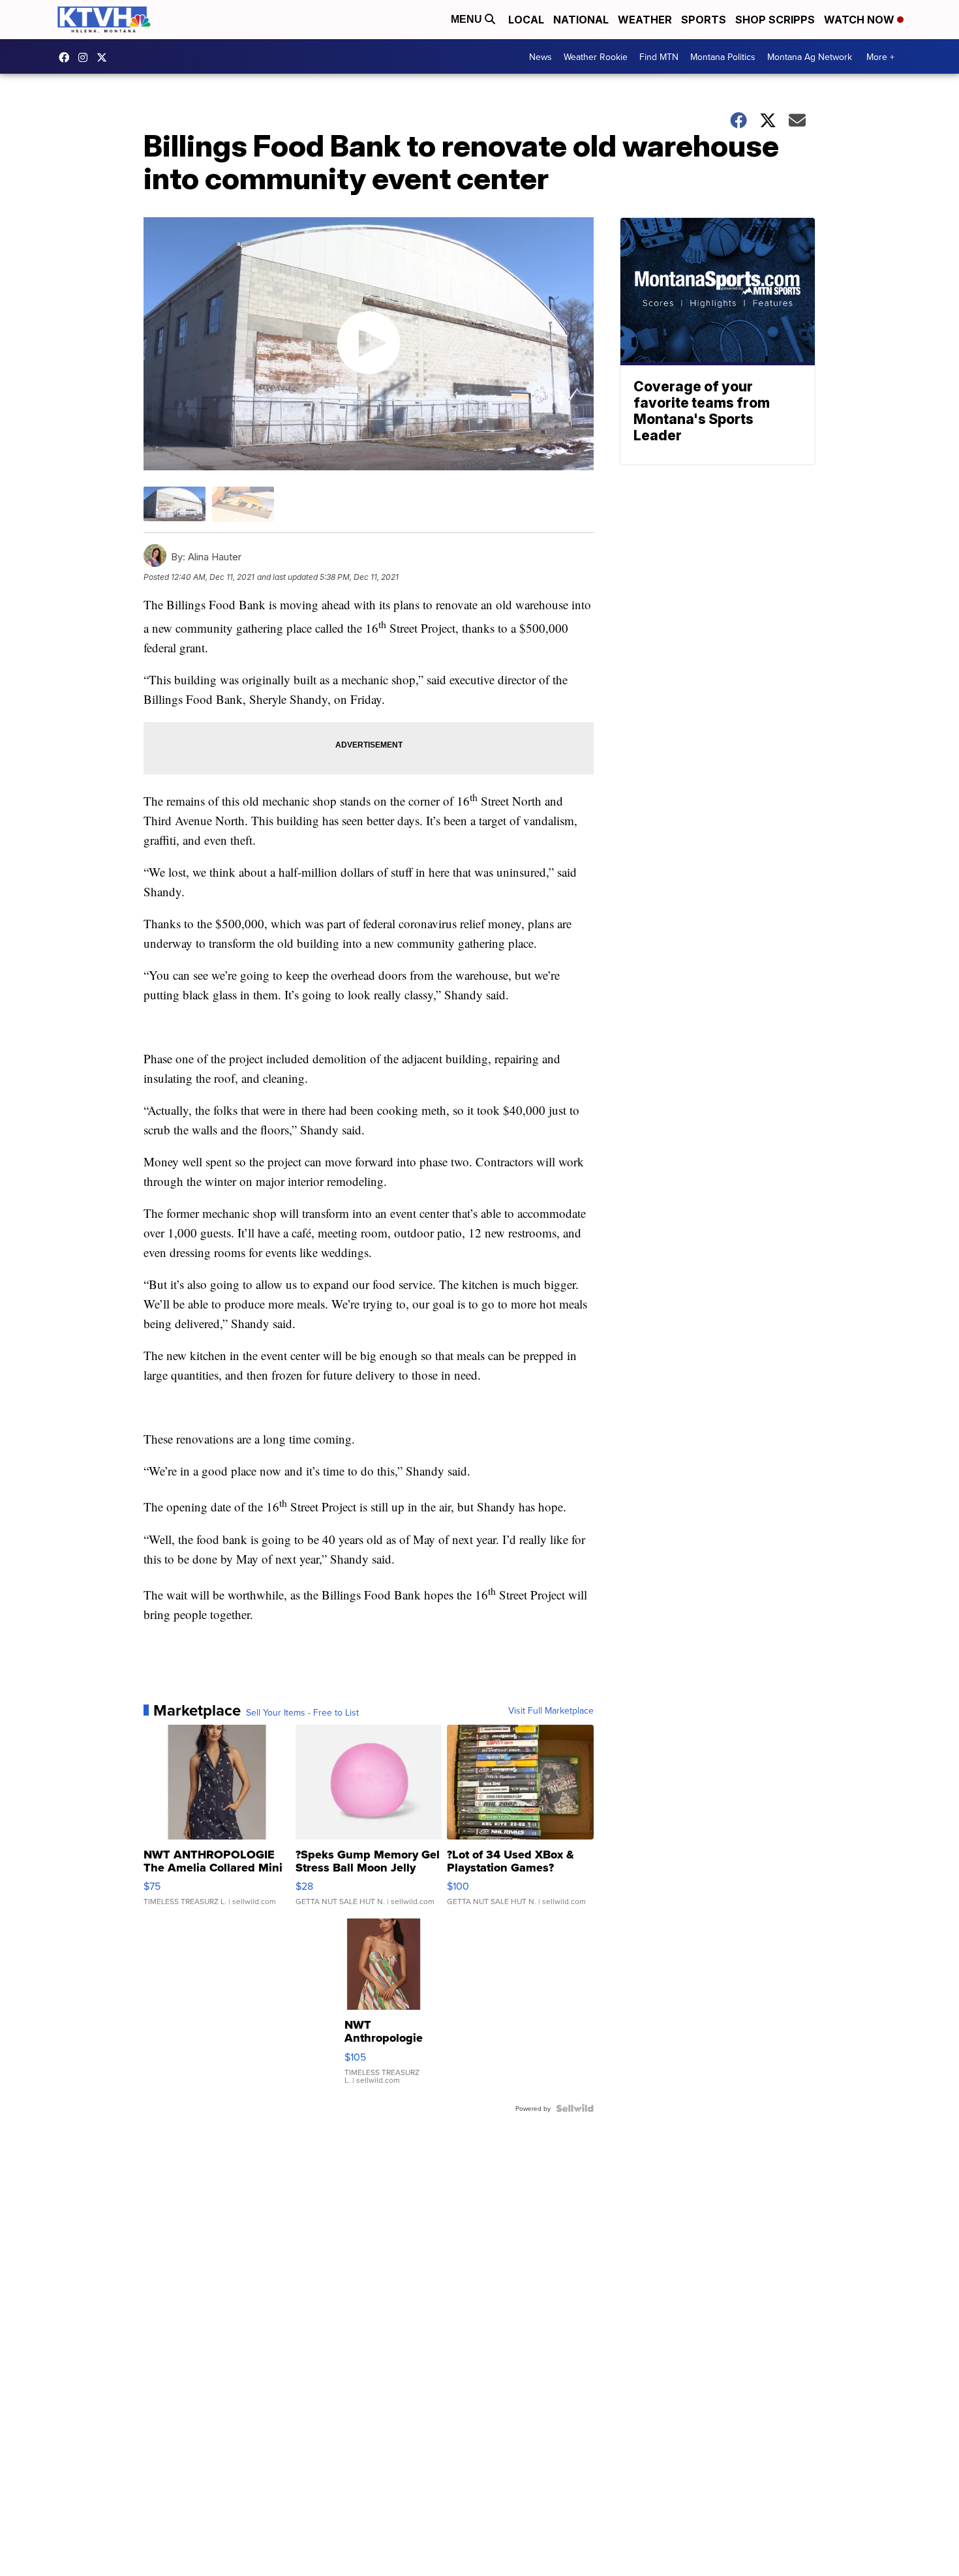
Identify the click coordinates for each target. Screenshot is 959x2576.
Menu (468, 19)
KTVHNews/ (67, 57)
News (540, 57)
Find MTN (659, 57)
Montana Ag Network (810, 57)
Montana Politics (723, 57)
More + (880, 57)
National (581, 20)
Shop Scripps (775, 20)
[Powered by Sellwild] (575, 2108)
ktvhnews (86, 57)
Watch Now (860, 20)
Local (526, 20)
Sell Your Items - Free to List (302, 1712)
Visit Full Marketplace (551, 1710)
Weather (645, 20)
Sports (704, 20)
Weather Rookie (596, 57)
